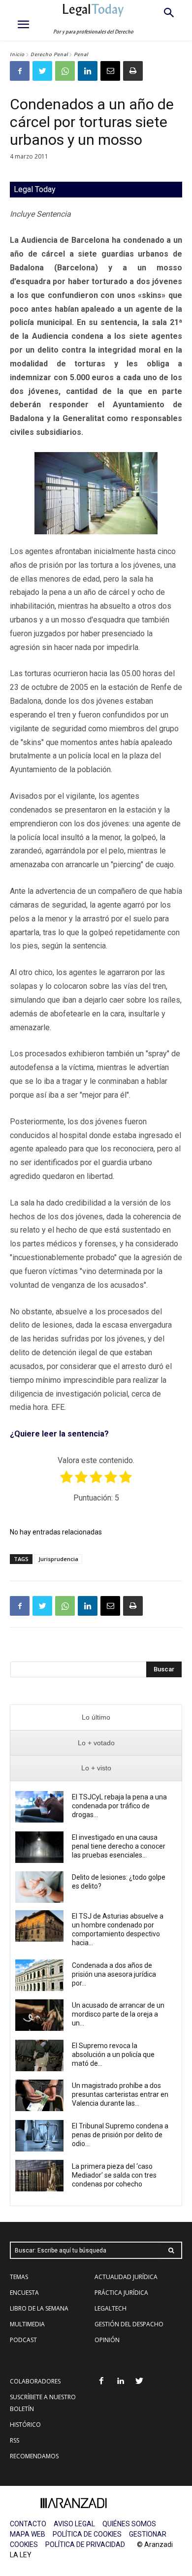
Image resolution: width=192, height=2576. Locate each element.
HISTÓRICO (25, 2425)
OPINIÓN (107, 2340)
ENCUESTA (24, 2293)
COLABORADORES (35, 2381)
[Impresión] (133, 71)
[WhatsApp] (65, 71)
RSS (15, 2440)
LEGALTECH (111, 2308)
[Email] (110, 71)
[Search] (171, 2250)
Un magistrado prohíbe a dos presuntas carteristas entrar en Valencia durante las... (120, 2094)
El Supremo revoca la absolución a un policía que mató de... (113, 2054)
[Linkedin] (88, 71)
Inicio (17, 54)
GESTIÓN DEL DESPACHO (129, 2324)
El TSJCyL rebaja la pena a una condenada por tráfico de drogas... (119, 1806)
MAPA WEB (28, 2534)
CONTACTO (28, 2524)
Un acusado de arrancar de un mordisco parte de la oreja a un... (118, 2014)
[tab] (96, 1717)
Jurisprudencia (58, 1559)
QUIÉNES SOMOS (129, 2524)
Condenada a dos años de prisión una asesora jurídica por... (114, 1974)
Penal (81, 54)
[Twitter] (42, 71)
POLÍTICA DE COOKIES (87, 2534)
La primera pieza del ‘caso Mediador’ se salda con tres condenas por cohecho (114, 2175)
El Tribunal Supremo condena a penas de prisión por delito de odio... (120, 2135)
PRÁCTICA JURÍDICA (121, 2293)
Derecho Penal (49, 54)
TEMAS (19, 2277)
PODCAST (23, 2340)
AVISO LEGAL (74, 2524)
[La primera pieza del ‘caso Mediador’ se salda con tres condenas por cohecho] (39, 2176)
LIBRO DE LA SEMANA (39, 2308)
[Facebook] (20, 71)
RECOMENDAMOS (34, 2456)
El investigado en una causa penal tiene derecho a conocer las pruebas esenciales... (119, 1846)
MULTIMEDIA (27, 2324)
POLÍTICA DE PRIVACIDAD (85, 2544)
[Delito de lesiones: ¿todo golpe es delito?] (39, 1887)
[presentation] (96, 1717)
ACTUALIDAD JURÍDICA (126, 2277)
